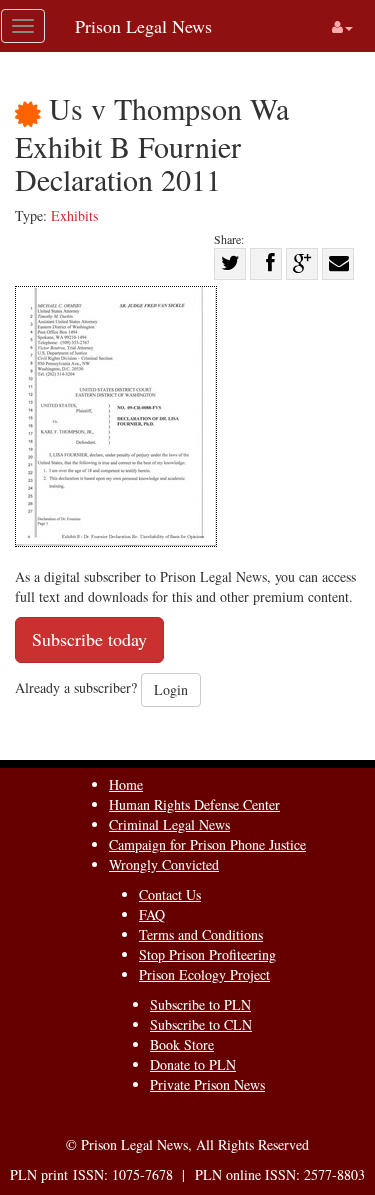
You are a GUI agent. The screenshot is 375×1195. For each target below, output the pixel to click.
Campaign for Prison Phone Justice (207, 844)
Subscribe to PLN (200, 1004)
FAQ (152, 914)
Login (171, 689)
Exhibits (74, 215)
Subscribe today (89, 639)
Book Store (182, 1044)
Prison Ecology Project (204, 974)
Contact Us (170, 894)
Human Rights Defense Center (194, 804)
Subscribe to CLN (201, 1024)
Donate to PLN (193, 1064)
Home (126, 784)
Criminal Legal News (169, 824)
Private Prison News (207, 1084)
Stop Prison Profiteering (207, 954)
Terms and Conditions (201, 934)
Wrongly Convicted (164, 864)
